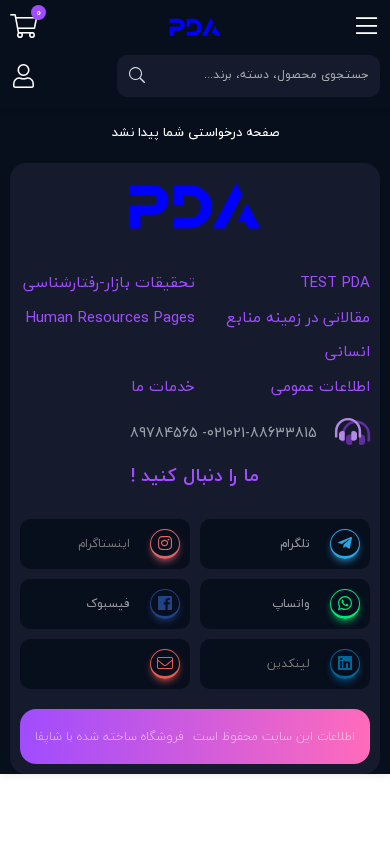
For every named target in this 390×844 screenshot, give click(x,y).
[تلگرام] (320, 544)
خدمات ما (163, 386)
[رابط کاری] (195, 211)
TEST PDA (335, 282)
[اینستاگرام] (129, 544)
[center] (137, 76)
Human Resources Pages (110, 317)
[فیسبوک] (133, 604)
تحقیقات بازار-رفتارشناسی (109, 282)
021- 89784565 (178, 433)
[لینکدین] (313, 664)
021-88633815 (271, 433)
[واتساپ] (316, 604)
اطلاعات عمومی (320, 386)
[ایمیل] (165, 664)
